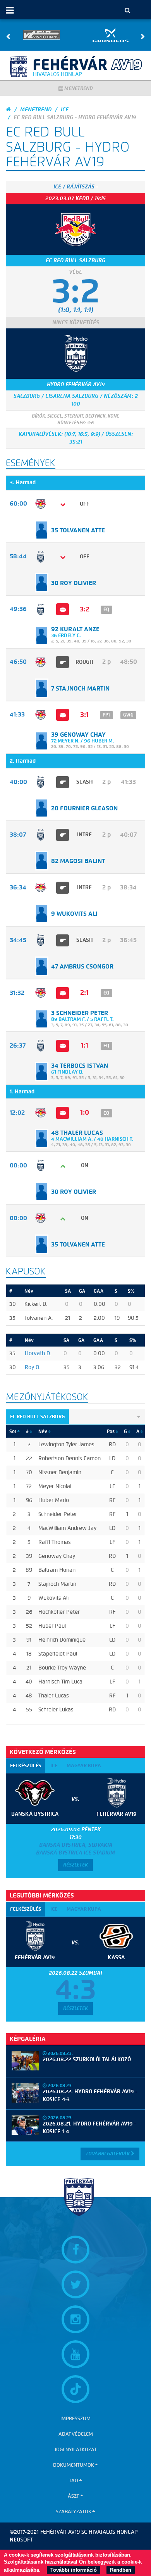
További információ (74, 2570)
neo (21, 2540)
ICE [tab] (54, 1765)
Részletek (75, 1865)
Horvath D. (38, 1353)
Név (43, 1431)
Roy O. (33, 1367)
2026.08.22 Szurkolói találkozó (87, 2059)
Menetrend (78, 88)
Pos (111, 1431)
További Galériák (108, 2154)
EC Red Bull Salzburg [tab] (37, 1417)
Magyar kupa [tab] (84, 1765)
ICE (65, 110)
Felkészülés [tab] (26, 1765)
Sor (13, 1431)
